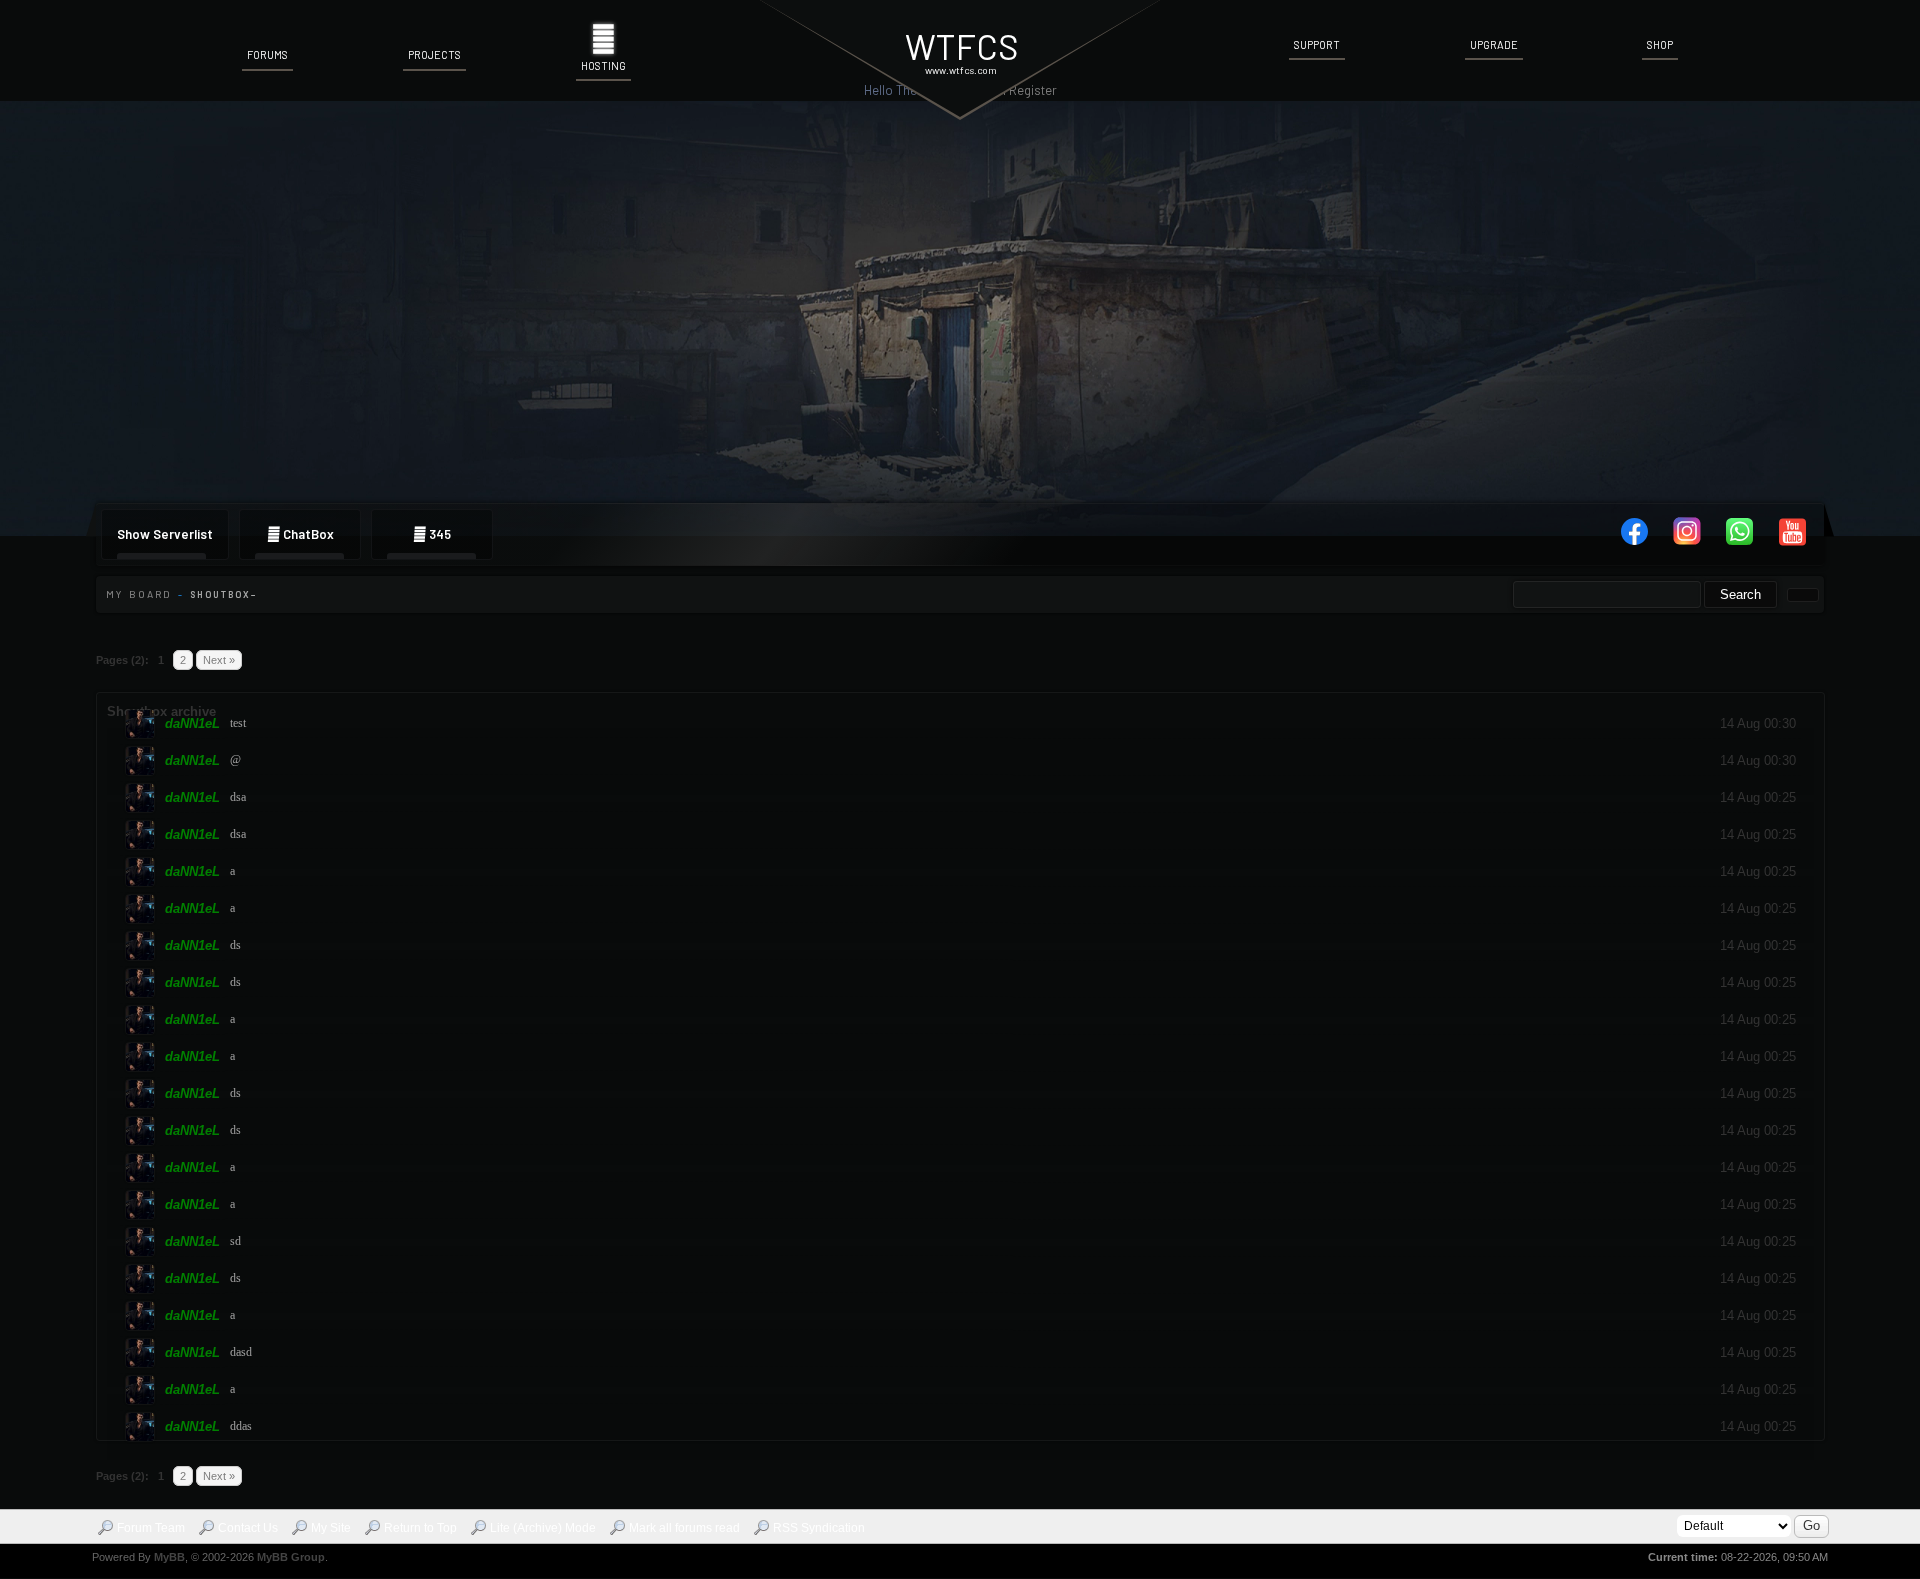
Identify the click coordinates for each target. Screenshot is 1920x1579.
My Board (139, 594)
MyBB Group (291, 1557)
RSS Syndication (819, 1528)
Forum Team (151, 1528)
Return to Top (420, 1528)
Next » (219, 660)
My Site (331, 1528)
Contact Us (248, 1528)
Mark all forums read (684, 1528)
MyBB (169, 1557)
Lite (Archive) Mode (543, 1528)
